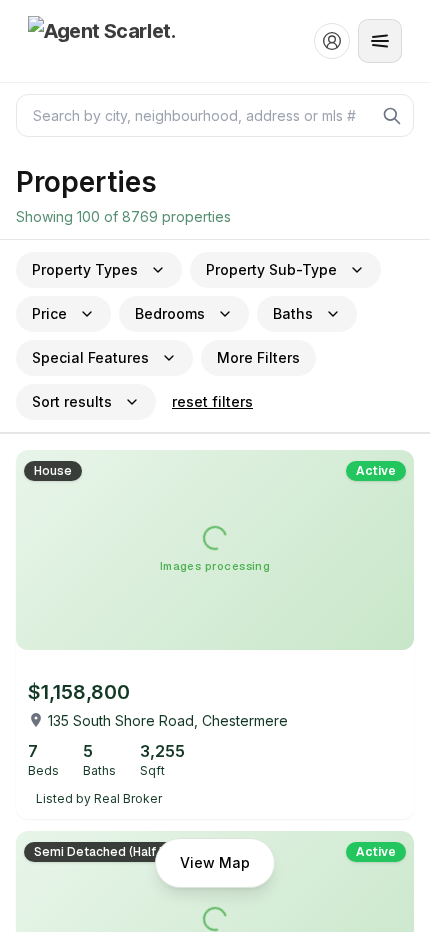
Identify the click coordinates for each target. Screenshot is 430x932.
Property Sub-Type (271, 269)
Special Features (90, 357)
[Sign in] (332, 41)
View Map (215, 862)
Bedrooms (170, 313)
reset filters (212, 401)
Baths (293, 313)
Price (49, 313)
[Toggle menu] (380, 41)
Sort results (72, 401)
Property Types (85, 269)
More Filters (258, 357)
